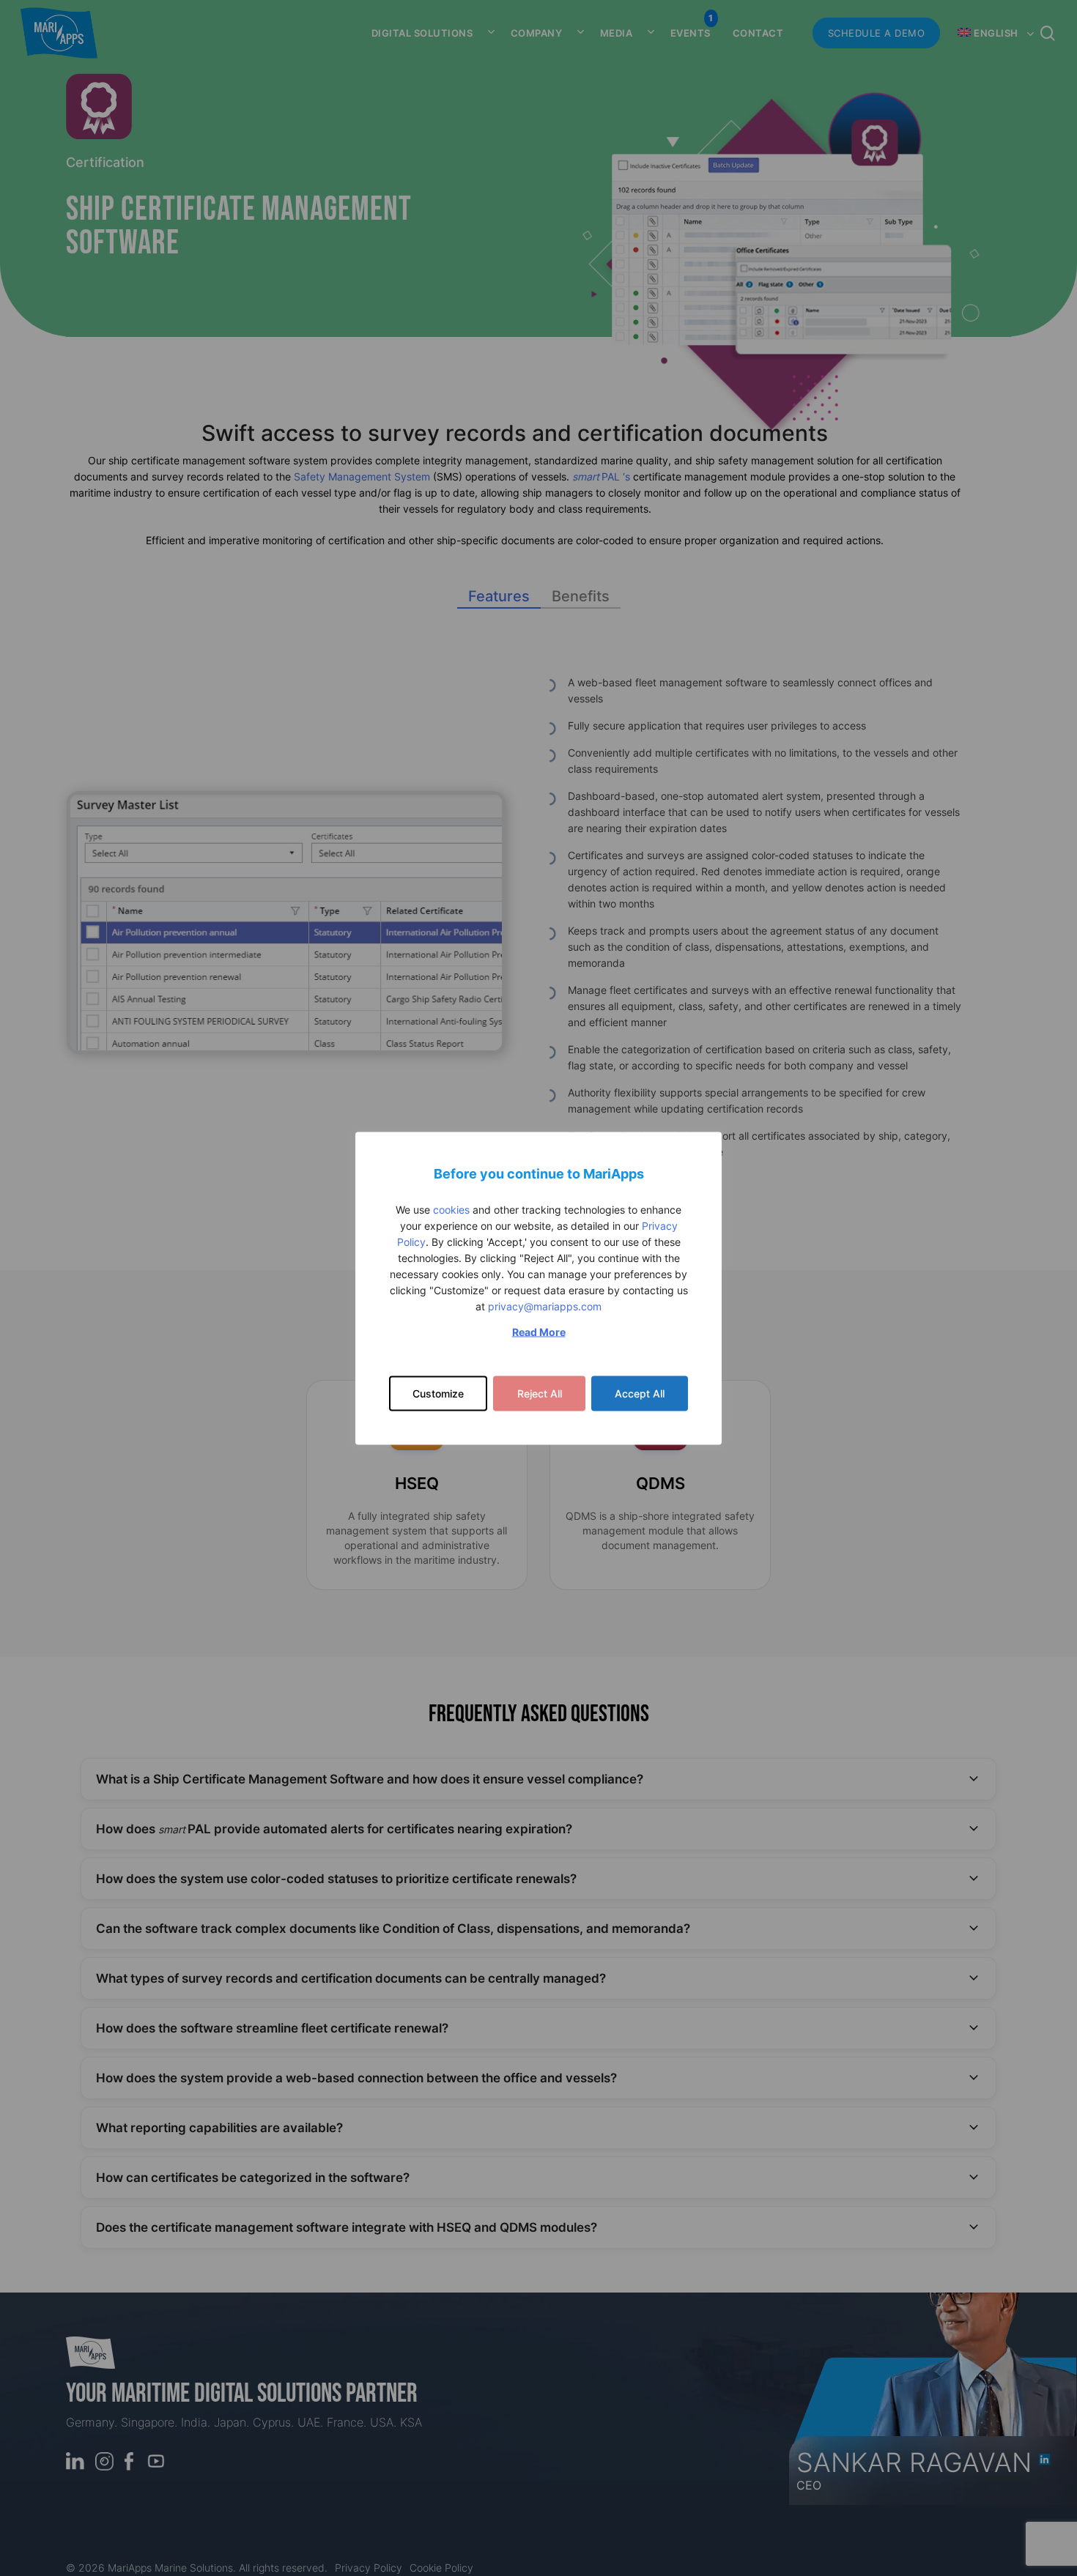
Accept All (640, 1393)
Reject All (540, 1393)
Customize (438, 1393)
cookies (451, 1209)
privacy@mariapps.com (545, 1306)
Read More (539, 1331)
